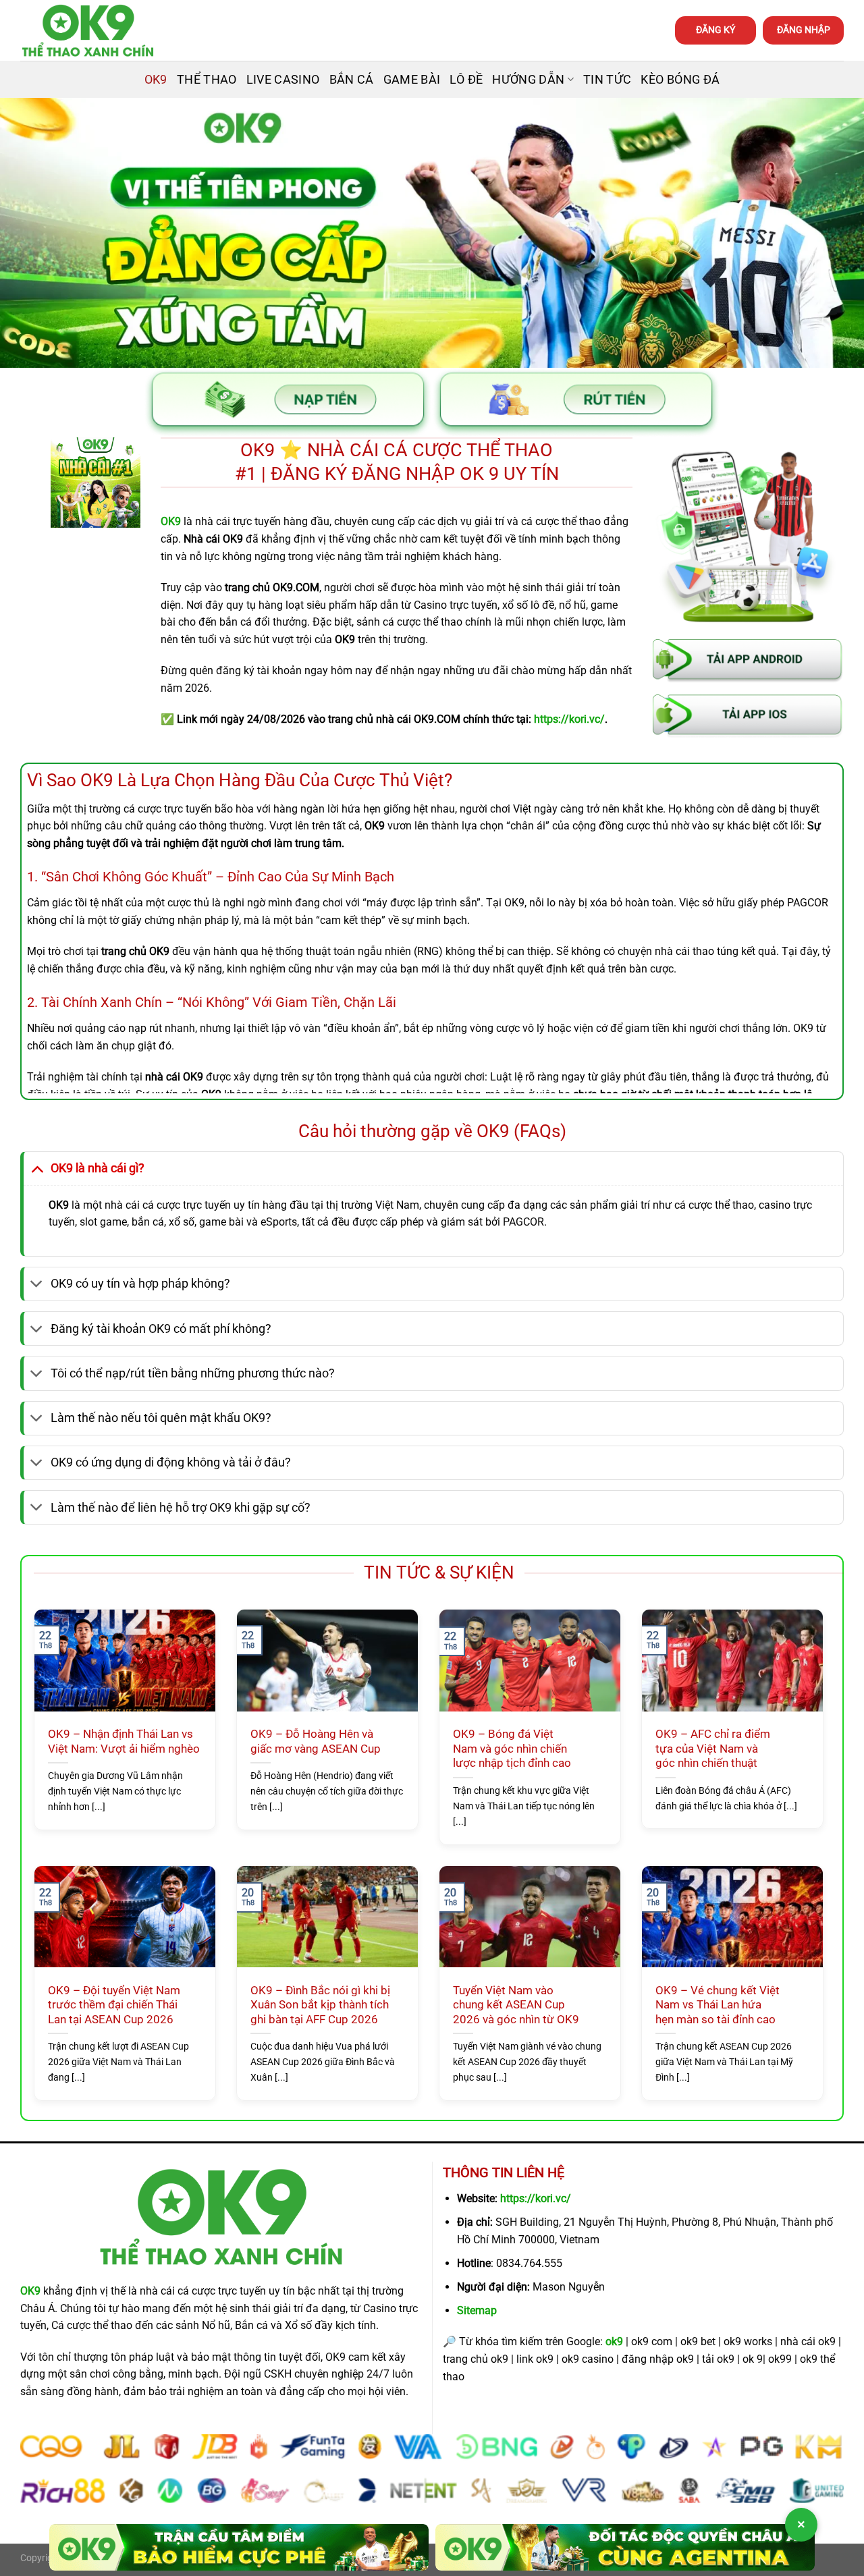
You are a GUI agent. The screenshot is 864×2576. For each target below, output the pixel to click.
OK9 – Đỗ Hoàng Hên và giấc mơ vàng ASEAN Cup (316, 1742)
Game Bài (412, 80)
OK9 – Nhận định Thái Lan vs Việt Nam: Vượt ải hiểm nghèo (124, 1742)
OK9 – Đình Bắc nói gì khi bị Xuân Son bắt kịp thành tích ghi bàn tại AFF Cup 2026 (320, 2005)
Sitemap (477, 2310)
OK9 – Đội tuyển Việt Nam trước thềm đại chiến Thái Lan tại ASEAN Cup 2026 (114, 2005)
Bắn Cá (352, 80)
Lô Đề (466, 80)
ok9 (614, 2341)
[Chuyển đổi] (37, 1168)
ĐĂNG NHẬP (804, 30)
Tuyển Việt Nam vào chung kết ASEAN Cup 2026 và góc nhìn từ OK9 (516, 2005)
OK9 (156, 80)
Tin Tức (607, 80)
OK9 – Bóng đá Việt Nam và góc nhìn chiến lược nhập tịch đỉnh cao (512, 1749)
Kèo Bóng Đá (680, 80)
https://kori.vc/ (536, 2198)
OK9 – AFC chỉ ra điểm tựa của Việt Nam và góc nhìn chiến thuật (713, 1749)
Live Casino (283, 80)
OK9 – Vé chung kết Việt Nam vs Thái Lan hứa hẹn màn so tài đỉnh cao (718, 2005)
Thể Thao (207, 80)
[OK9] (88, 31)
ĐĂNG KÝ (715, 30)
